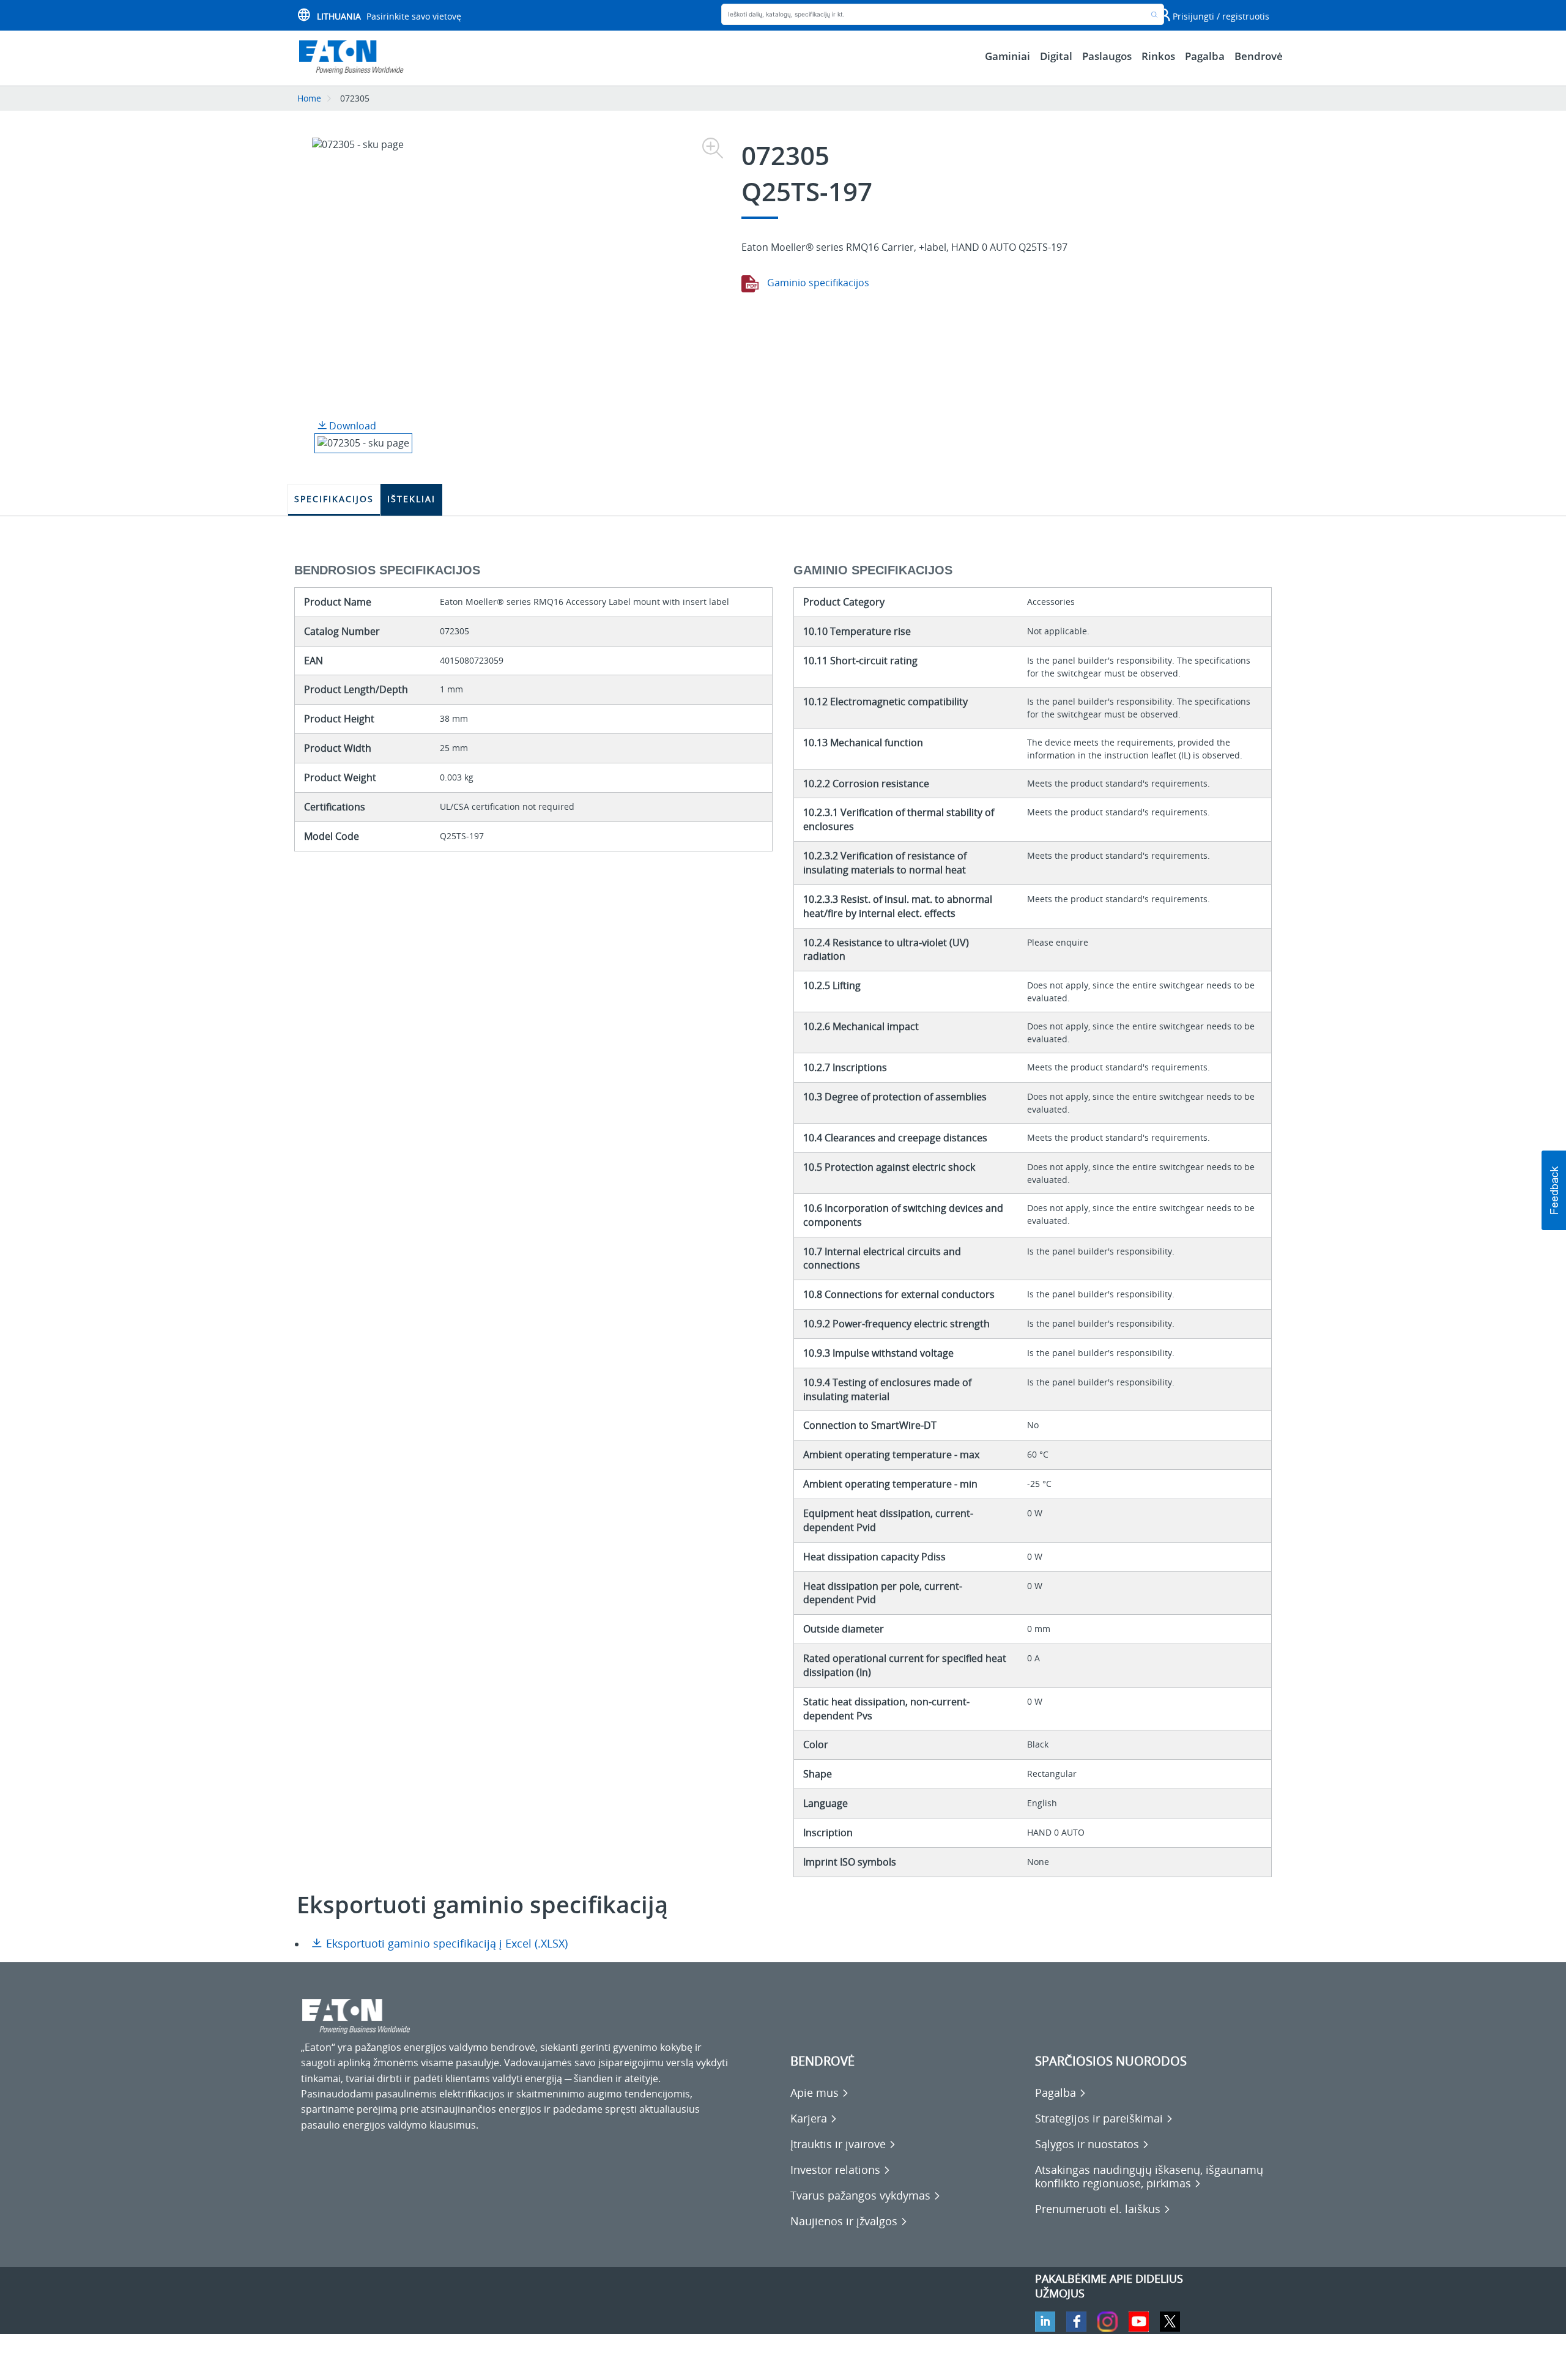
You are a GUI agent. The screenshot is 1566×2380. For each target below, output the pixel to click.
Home (309, 98)
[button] (1554, 1190)
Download (351, 426)
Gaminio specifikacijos (817, 283)
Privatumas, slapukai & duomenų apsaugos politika (418, 2362)
